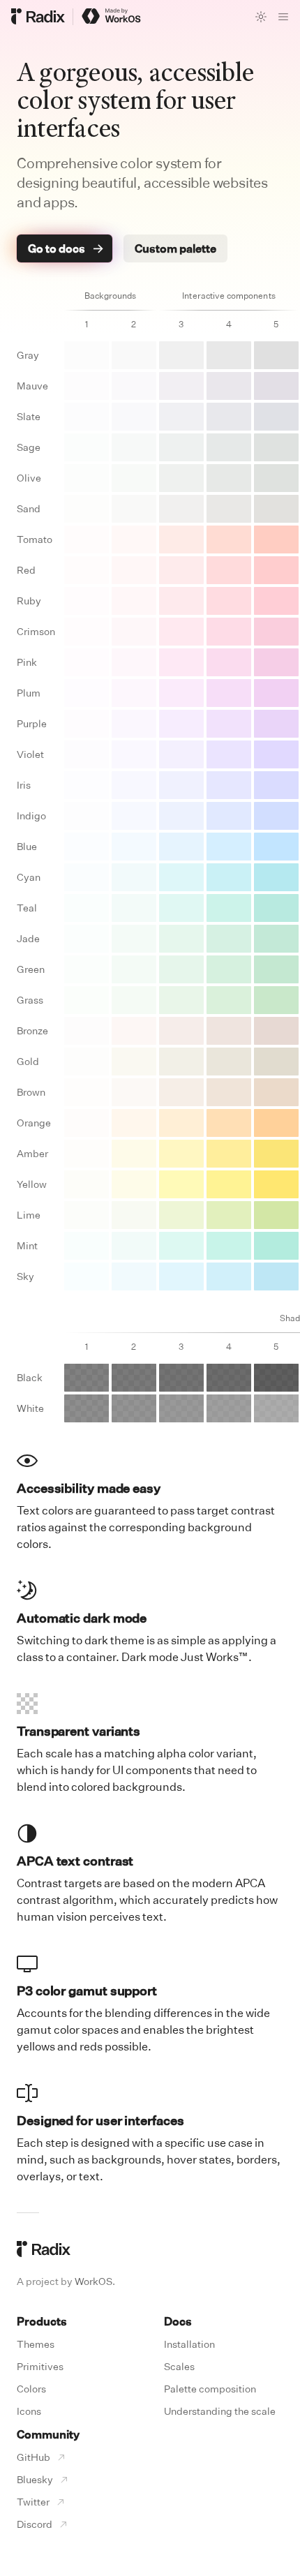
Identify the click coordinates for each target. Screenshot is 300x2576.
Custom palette (175, 248)
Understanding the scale (220, 2411)
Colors (31, 2389)
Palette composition (210, 2389)
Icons (29, 2411)
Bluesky (35, 2479)
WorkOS (93, 2281)
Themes (36, 2344)
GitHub (33, 2457)
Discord (35, 2524)
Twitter (33, 2502)
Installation (189, 2344)
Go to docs (57, 248)
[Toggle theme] (261, 17)
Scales (179, 2366)
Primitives (40, 2366)
